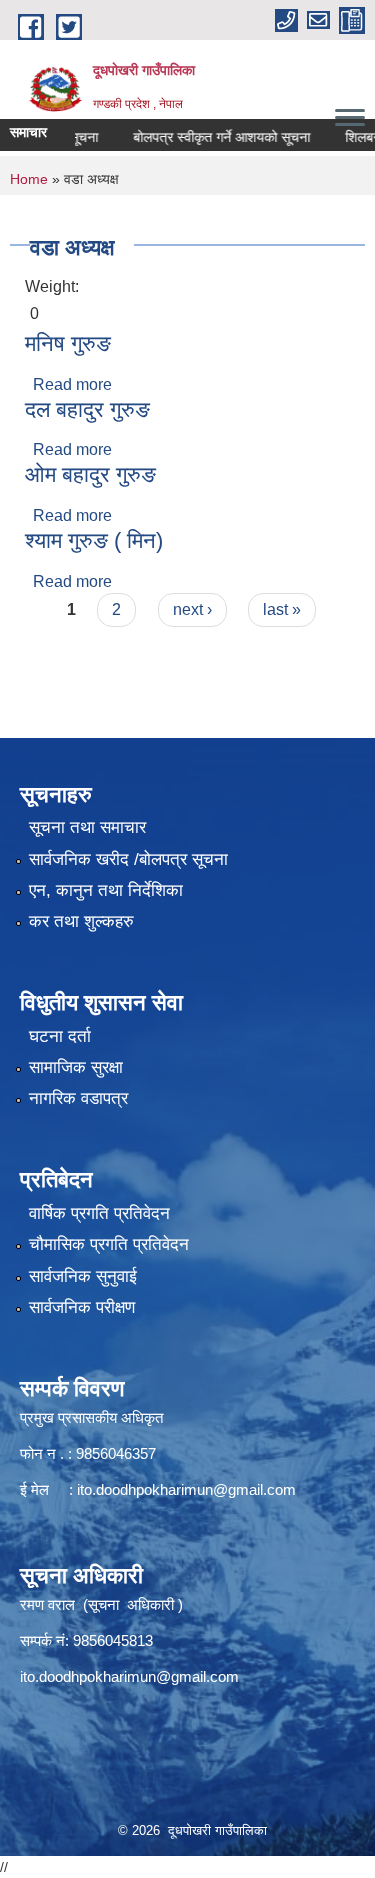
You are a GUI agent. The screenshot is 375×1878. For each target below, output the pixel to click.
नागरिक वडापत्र (78, 1098)
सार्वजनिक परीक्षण (82, 1307)
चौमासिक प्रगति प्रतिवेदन (109, 1244)
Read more (72, 384)
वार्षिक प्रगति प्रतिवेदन (99, 1213)
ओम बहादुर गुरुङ (90, 474)
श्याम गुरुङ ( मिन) (94, 540)
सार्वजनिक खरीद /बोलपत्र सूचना (128, 859)
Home (29, 179)
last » (282, 609)
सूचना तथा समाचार (87, 827)
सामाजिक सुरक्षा (76, 1067)
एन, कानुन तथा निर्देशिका (106, 890)
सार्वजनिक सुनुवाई (83, 1276)
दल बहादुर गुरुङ (87, 409)
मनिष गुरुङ (68, 343)
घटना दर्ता (60, 1036)
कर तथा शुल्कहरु (81, 921)
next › (192, 609)
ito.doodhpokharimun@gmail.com (186, 1489)
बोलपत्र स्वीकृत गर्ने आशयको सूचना (209, 137)
